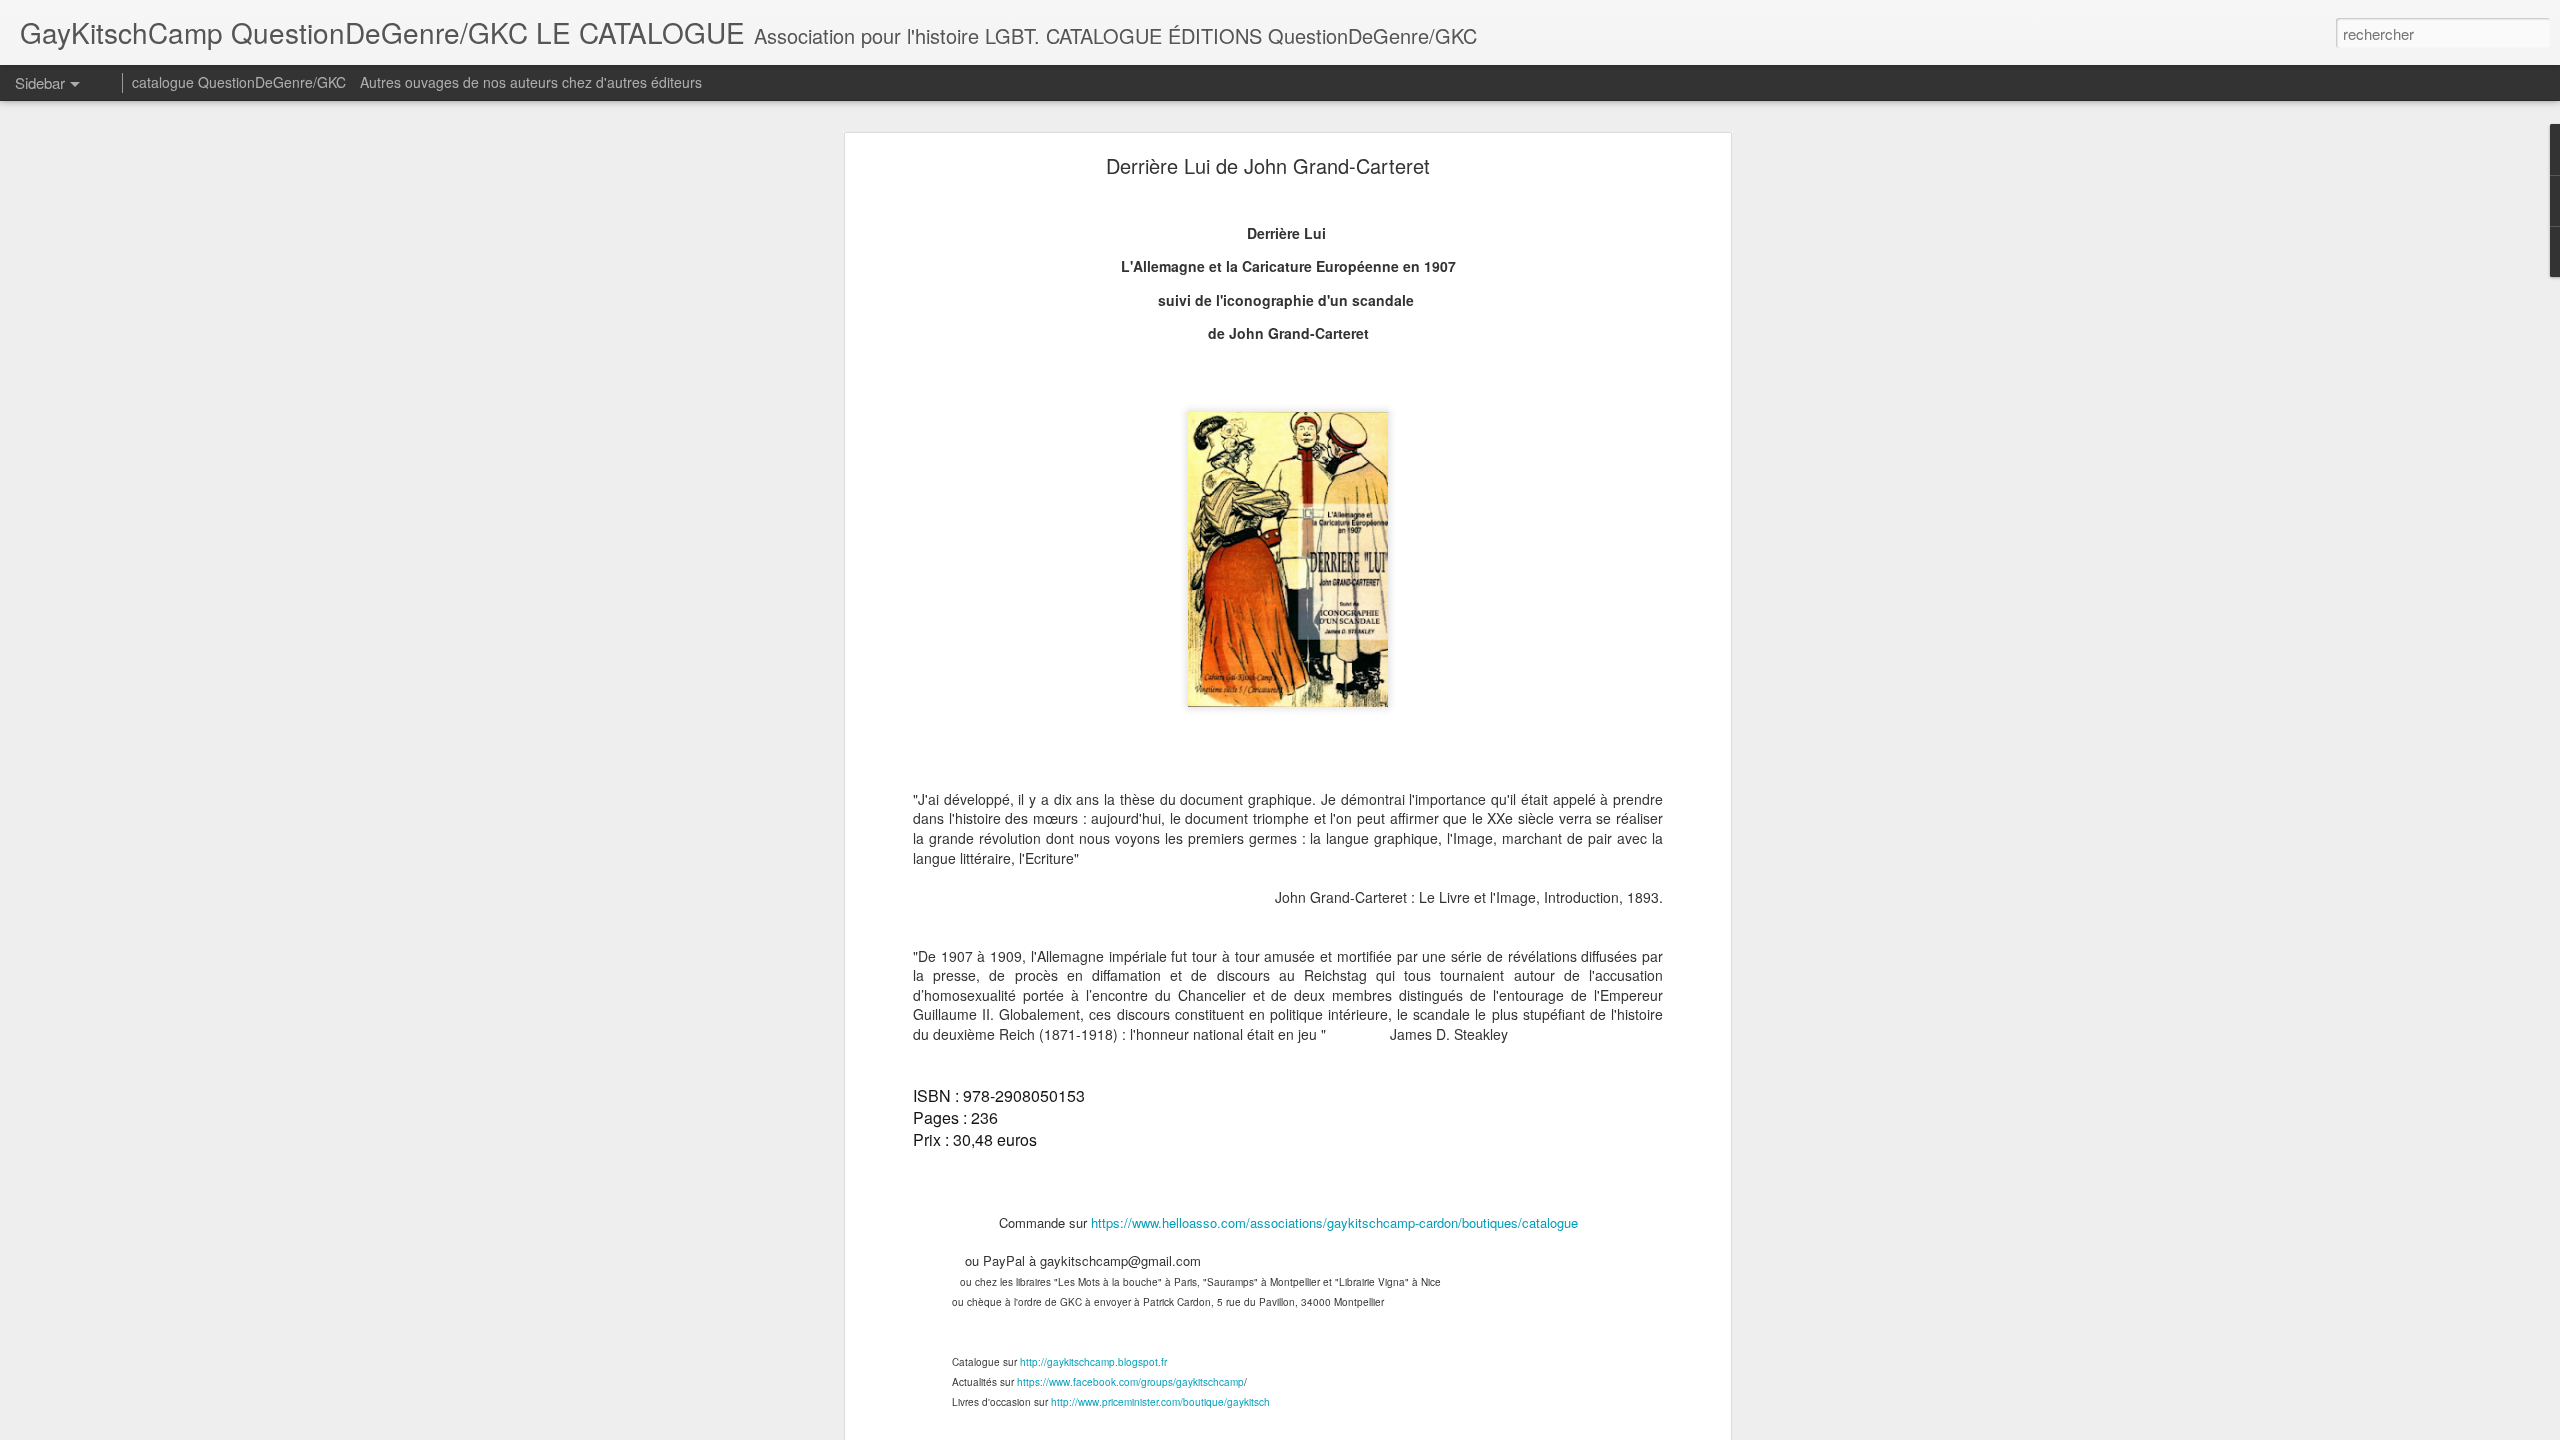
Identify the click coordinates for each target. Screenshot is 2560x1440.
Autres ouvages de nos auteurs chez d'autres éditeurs (531, 82)
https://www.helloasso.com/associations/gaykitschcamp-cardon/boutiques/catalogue (1334, 1222)
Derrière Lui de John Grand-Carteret (1268, 165)
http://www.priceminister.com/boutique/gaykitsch (1160, 1402)
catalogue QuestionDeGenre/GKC (239, 82)
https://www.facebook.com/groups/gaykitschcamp (1130, 1382)
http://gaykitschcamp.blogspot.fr (1093, 1362)
